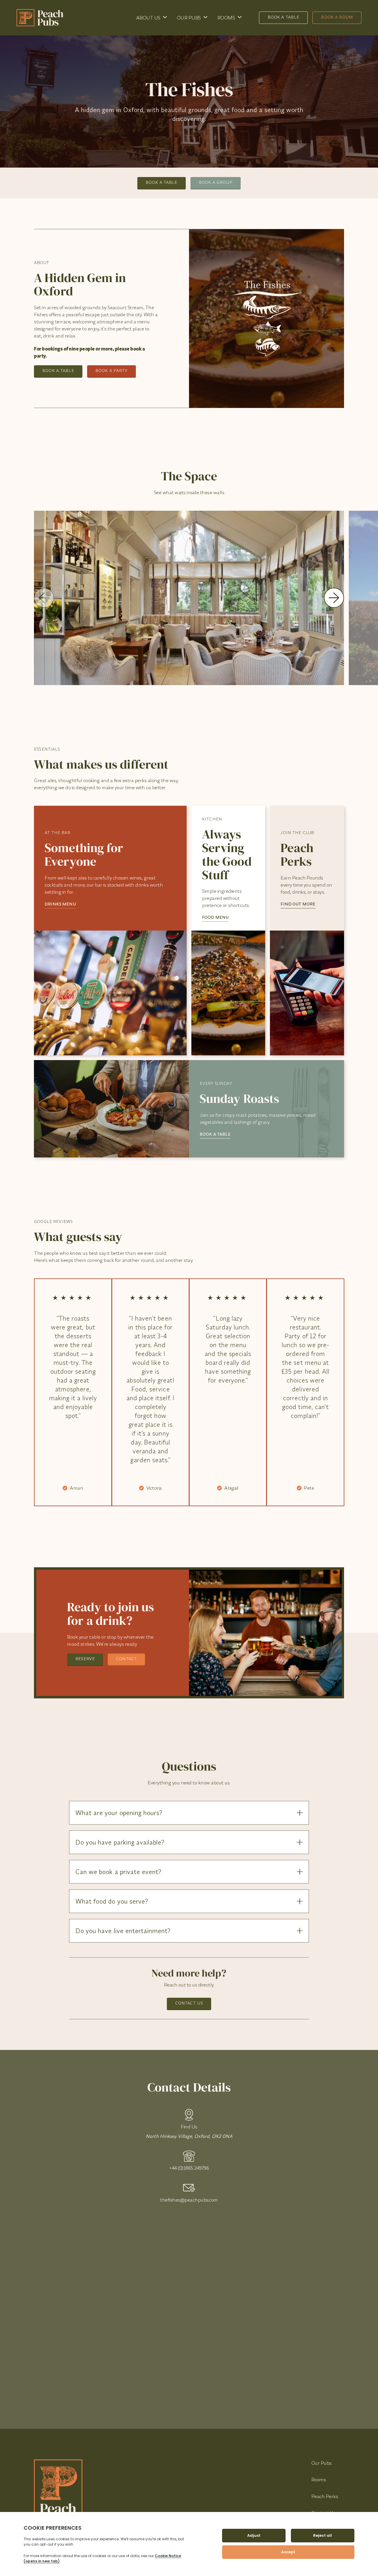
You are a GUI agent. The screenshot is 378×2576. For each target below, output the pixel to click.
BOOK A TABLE (215, 1134)
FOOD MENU (215, 917)
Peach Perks (325, 2496)
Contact (126, 1659)
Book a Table (283, 17)
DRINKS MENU (60, 904)
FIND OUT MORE (298, 904)
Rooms (226, 18)
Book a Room (337, 17)
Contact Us (189, 2003)
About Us (148, 18)
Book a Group (216, 182)
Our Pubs (189, 18)
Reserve (85, 1659)
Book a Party (111, 371)
